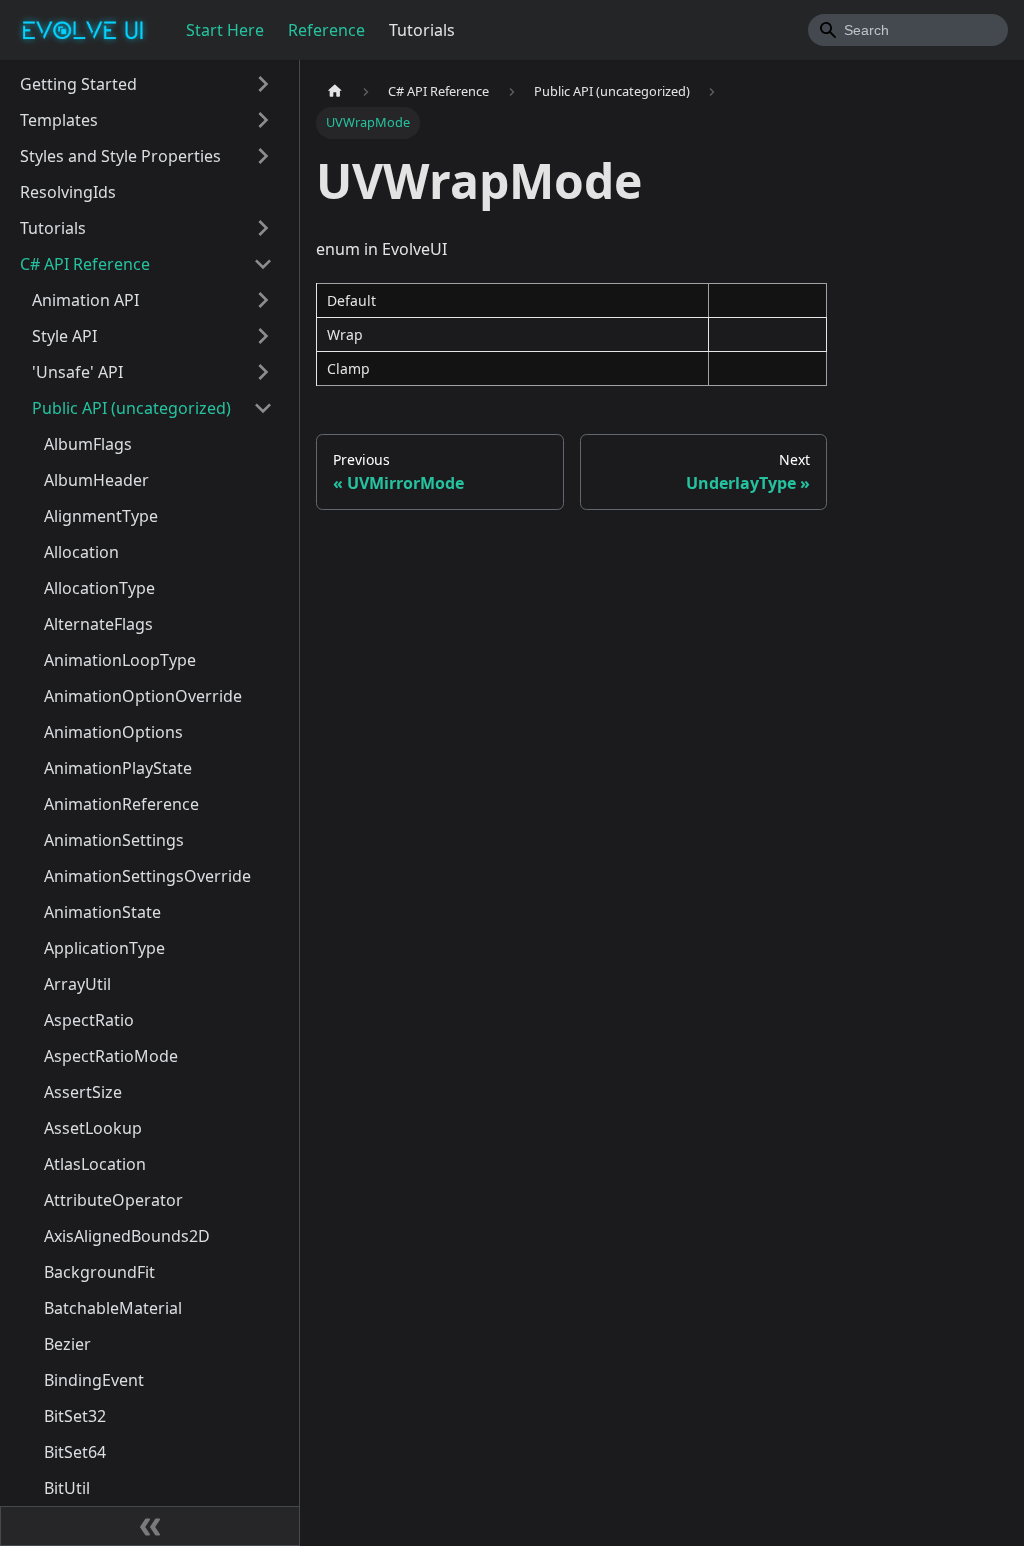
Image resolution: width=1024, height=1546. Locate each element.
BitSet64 (75, 1452)
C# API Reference (85, 264)
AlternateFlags (98, 624)
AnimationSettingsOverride (147, 876)
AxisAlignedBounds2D (127, 1236)
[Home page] (335, 91)
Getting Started (78, 84)
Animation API (85, 300)
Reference (326, 30)
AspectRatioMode (111, 1056)
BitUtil (67, 1488)
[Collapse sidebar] (150, 1526)
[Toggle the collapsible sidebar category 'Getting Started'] (263, 84)
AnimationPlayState (118, 768)
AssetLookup (93, 1128)
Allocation (81, 552)
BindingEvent (94, 1380)
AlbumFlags (88, 444)
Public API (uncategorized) (131, 408)
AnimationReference (121, 804)
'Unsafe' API (77, 372)
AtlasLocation (95, 1164)
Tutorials (422, 30)
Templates (59, 120)
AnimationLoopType (120, 660)
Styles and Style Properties (120, 156)
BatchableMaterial (113, 1308)
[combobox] (908, 30)
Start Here (225, 30)
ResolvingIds (68, 192)
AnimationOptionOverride (143, 696)
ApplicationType (104, 948)
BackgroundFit (99, 1272)
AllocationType (99, 588)
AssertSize (83, 1092)
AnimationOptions (113, 732)
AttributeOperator (113, 1200)
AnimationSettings (114, 840)
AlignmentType (101, 516)
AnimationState (102, 912)
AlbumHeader (96, 480)
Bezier (67, 1344)
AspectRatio (89, 1020)
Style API (64, 336)
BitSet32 (75, 1416)
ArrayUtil (77, 984)
